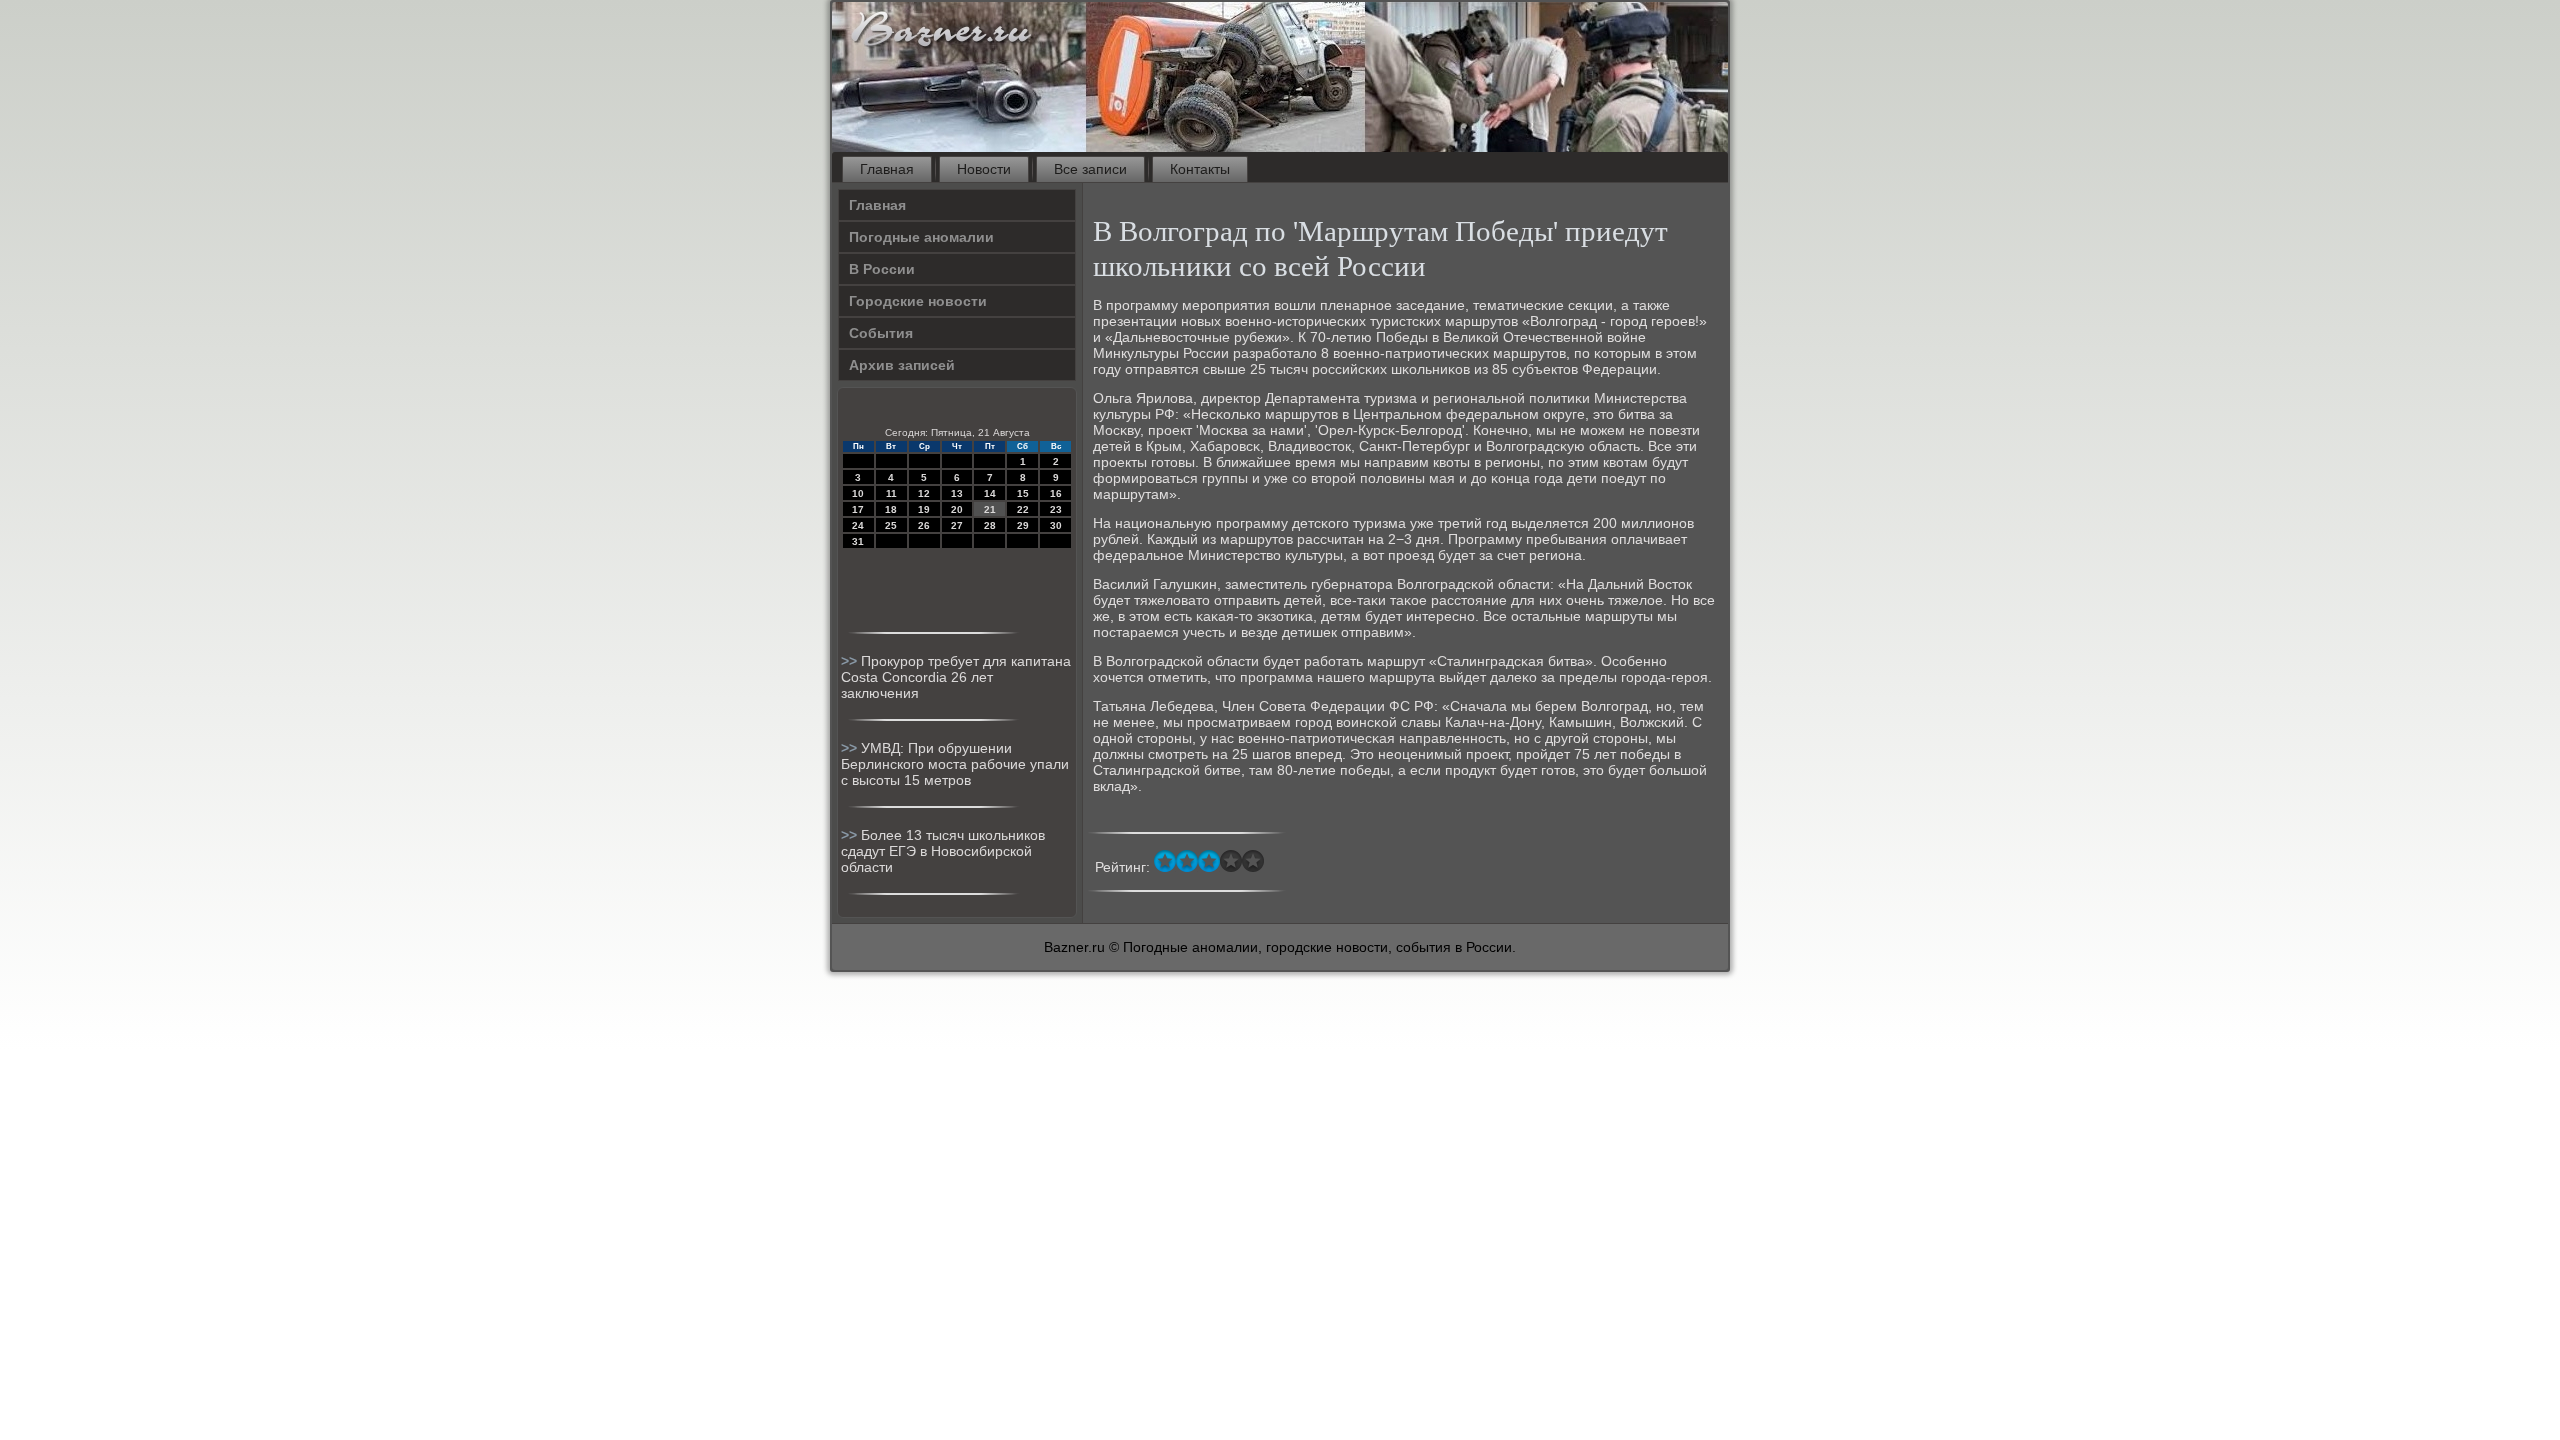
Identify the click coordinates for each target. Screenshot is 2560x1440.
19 (924, 509)
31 (858, 541)
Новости (984, 169)
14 (990, 493)
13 (957, 493)
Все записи (1090, 169)
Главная (887, 169)
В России (882, 269)
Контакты (1200, 169)
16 (1056, 493)
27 (957, 525)
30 (1056, 525)
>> (851, 661)
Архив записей (902, 365)
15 (1023, 493)
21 (990, 509)
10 (858, 493)
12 (924, 493)
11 (891, 493)
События (881, 333)
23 (1056, 509)
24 (858, 525)
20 (957, 509)
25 (891, 525)
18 (891, 509)
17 (858, 509)
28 (990, 525)
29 (1023, 525)
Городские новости (918, 301)
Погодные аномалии (921, 237)
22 (1023, 509)
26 (924, 525)
